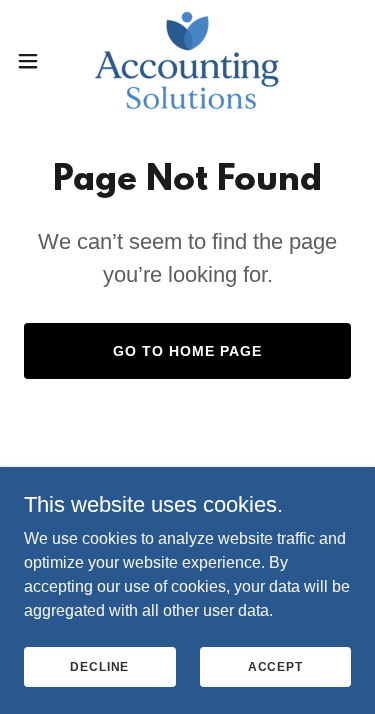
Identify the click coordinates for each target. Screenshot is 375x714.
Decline (99, 666)
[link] (187, 60)
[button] (35, 61)
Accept (275, 666)
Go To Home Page (187, 351)
